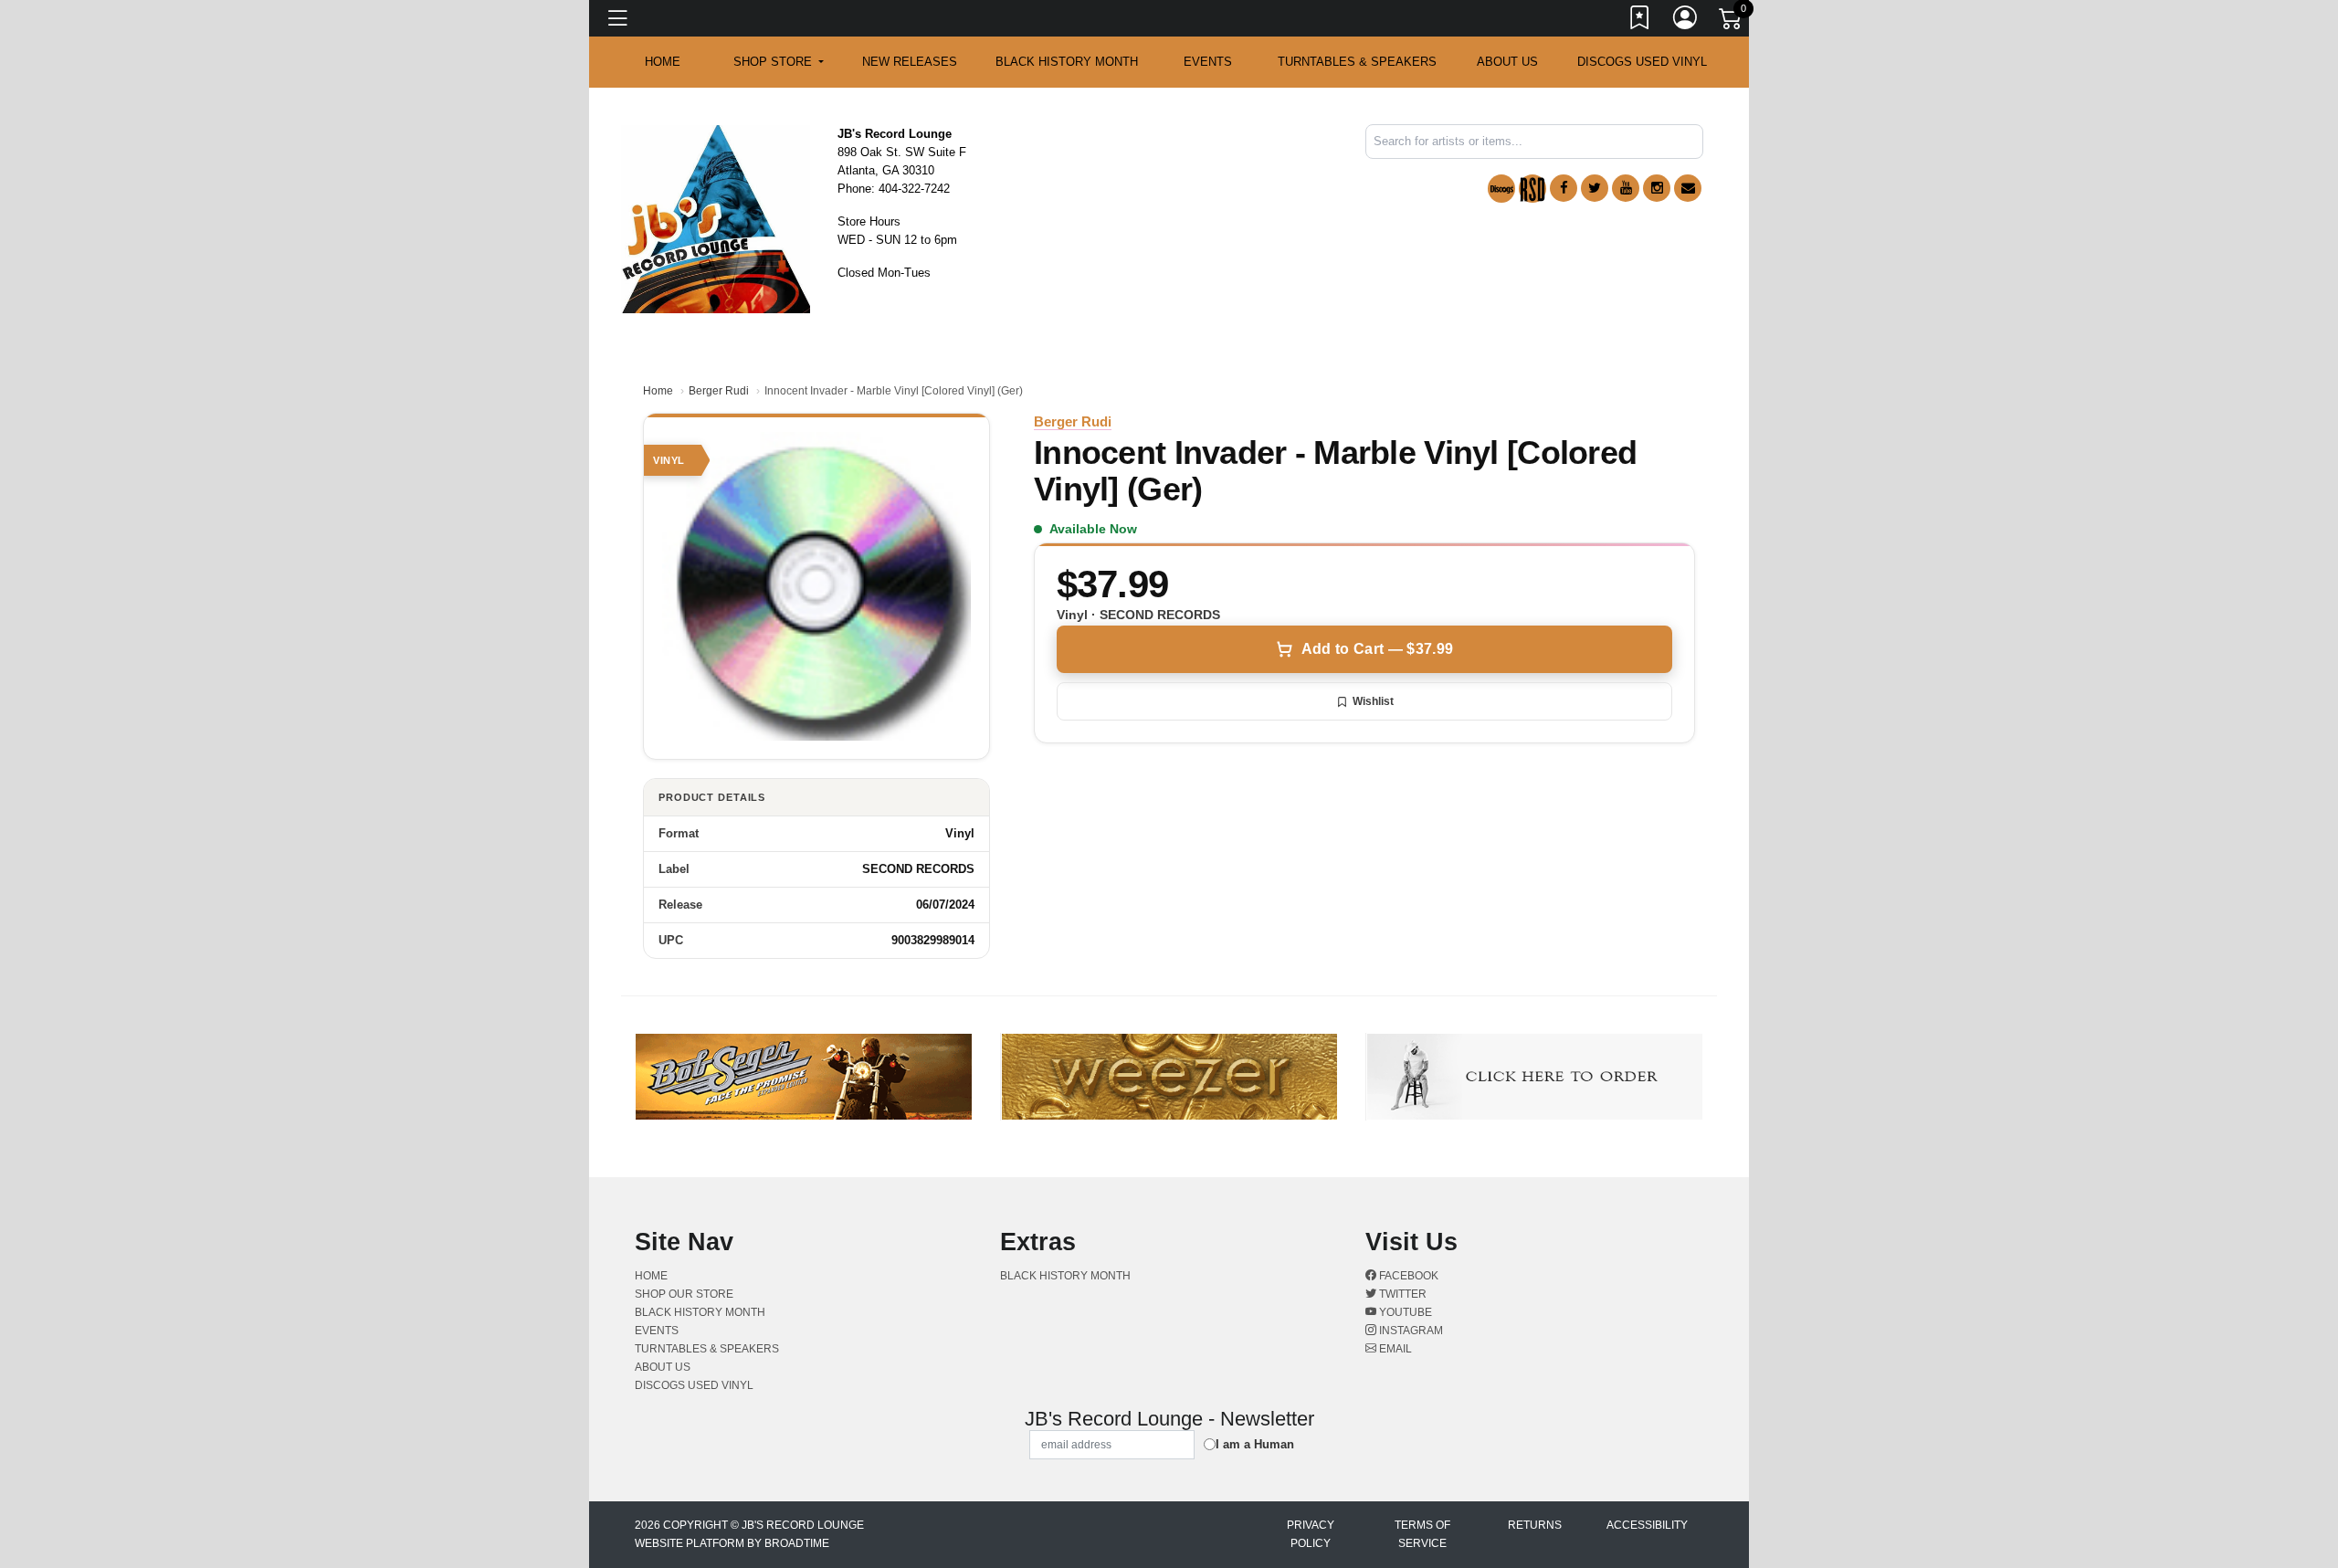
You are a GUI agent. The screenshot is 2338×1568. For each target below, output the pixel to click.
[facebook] (1564, 188)
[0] (1732, 22)
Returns (1535, 1525)
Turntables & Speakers (1357, 62)
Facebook (1407, 1276)
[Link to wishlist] (1640, 21)
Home (658, 391)
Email (1394, 1349)
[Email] (1688, 188)
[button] (779, 62)
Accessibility (1647, 1525)
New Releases (910, 62)
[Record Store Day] (1532, 189)
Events (1208, 62)
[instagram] (1657, 188)
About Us (1507, 62)
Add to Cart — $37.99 (1377, 649)
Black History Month (1067, 62)
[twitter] (1595, 188)
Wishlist (1373, 701)
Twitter (1401, 1294)
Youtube (1404, 1312)
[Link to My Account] (1686, 21)
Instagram (1410, 1331)
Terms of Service (1422, 1534)
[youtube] (1626, 188)
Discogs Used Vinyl (1642, 62)
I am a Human (1255, 1444)
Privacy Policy (1311, 1534)
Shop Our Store (684, 1294)
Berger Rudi (719, 391)
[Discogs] (1501, 189)
